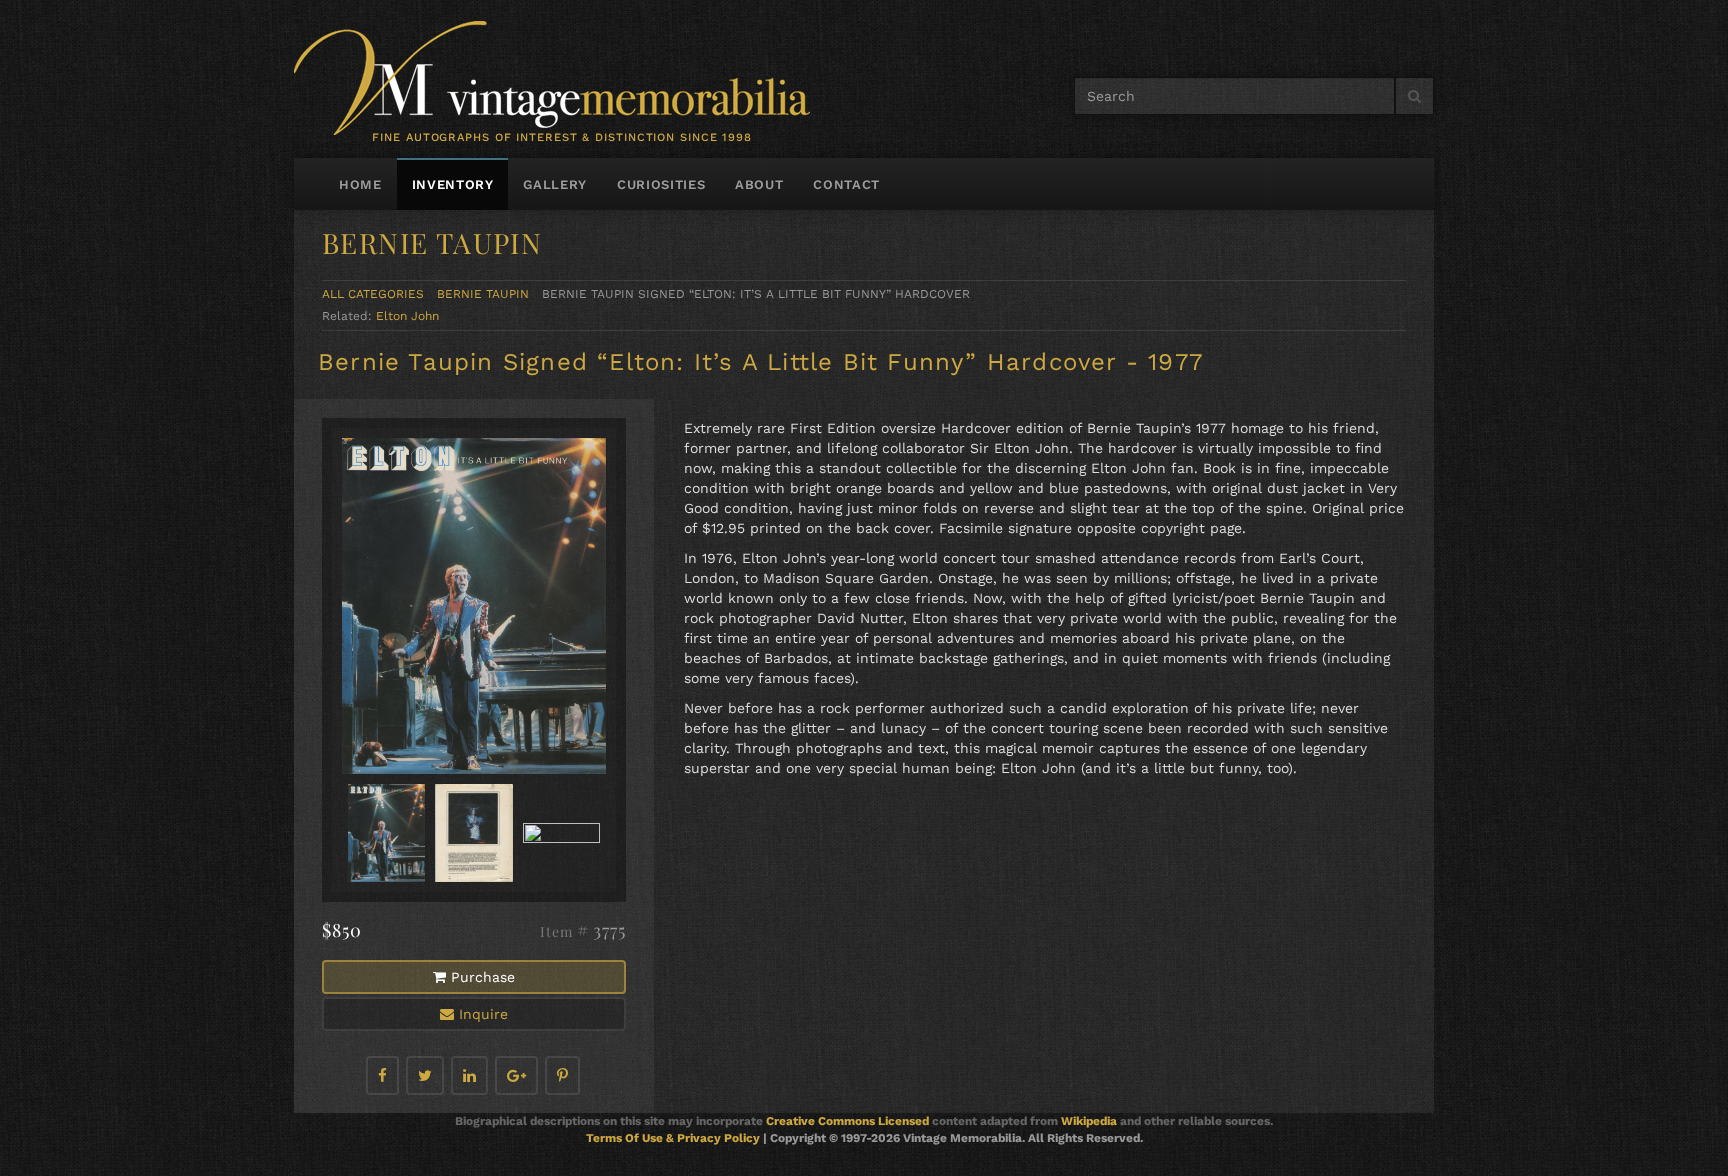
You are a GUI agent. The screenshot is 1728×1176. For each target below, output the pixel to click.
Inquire (481, 1014)
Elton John (407, 316)
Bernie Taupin (483, 294)
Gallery (555, 184)
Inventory (453, 184)
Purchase (480, 977)
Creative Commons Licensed (847, 1121)
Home (360, 184)
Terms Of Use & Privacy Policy (673, 1138)
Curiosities (661, 184)
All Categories (373, 294)
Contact (846, 184)
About (759, 184)
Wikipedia (1089, 1121)
